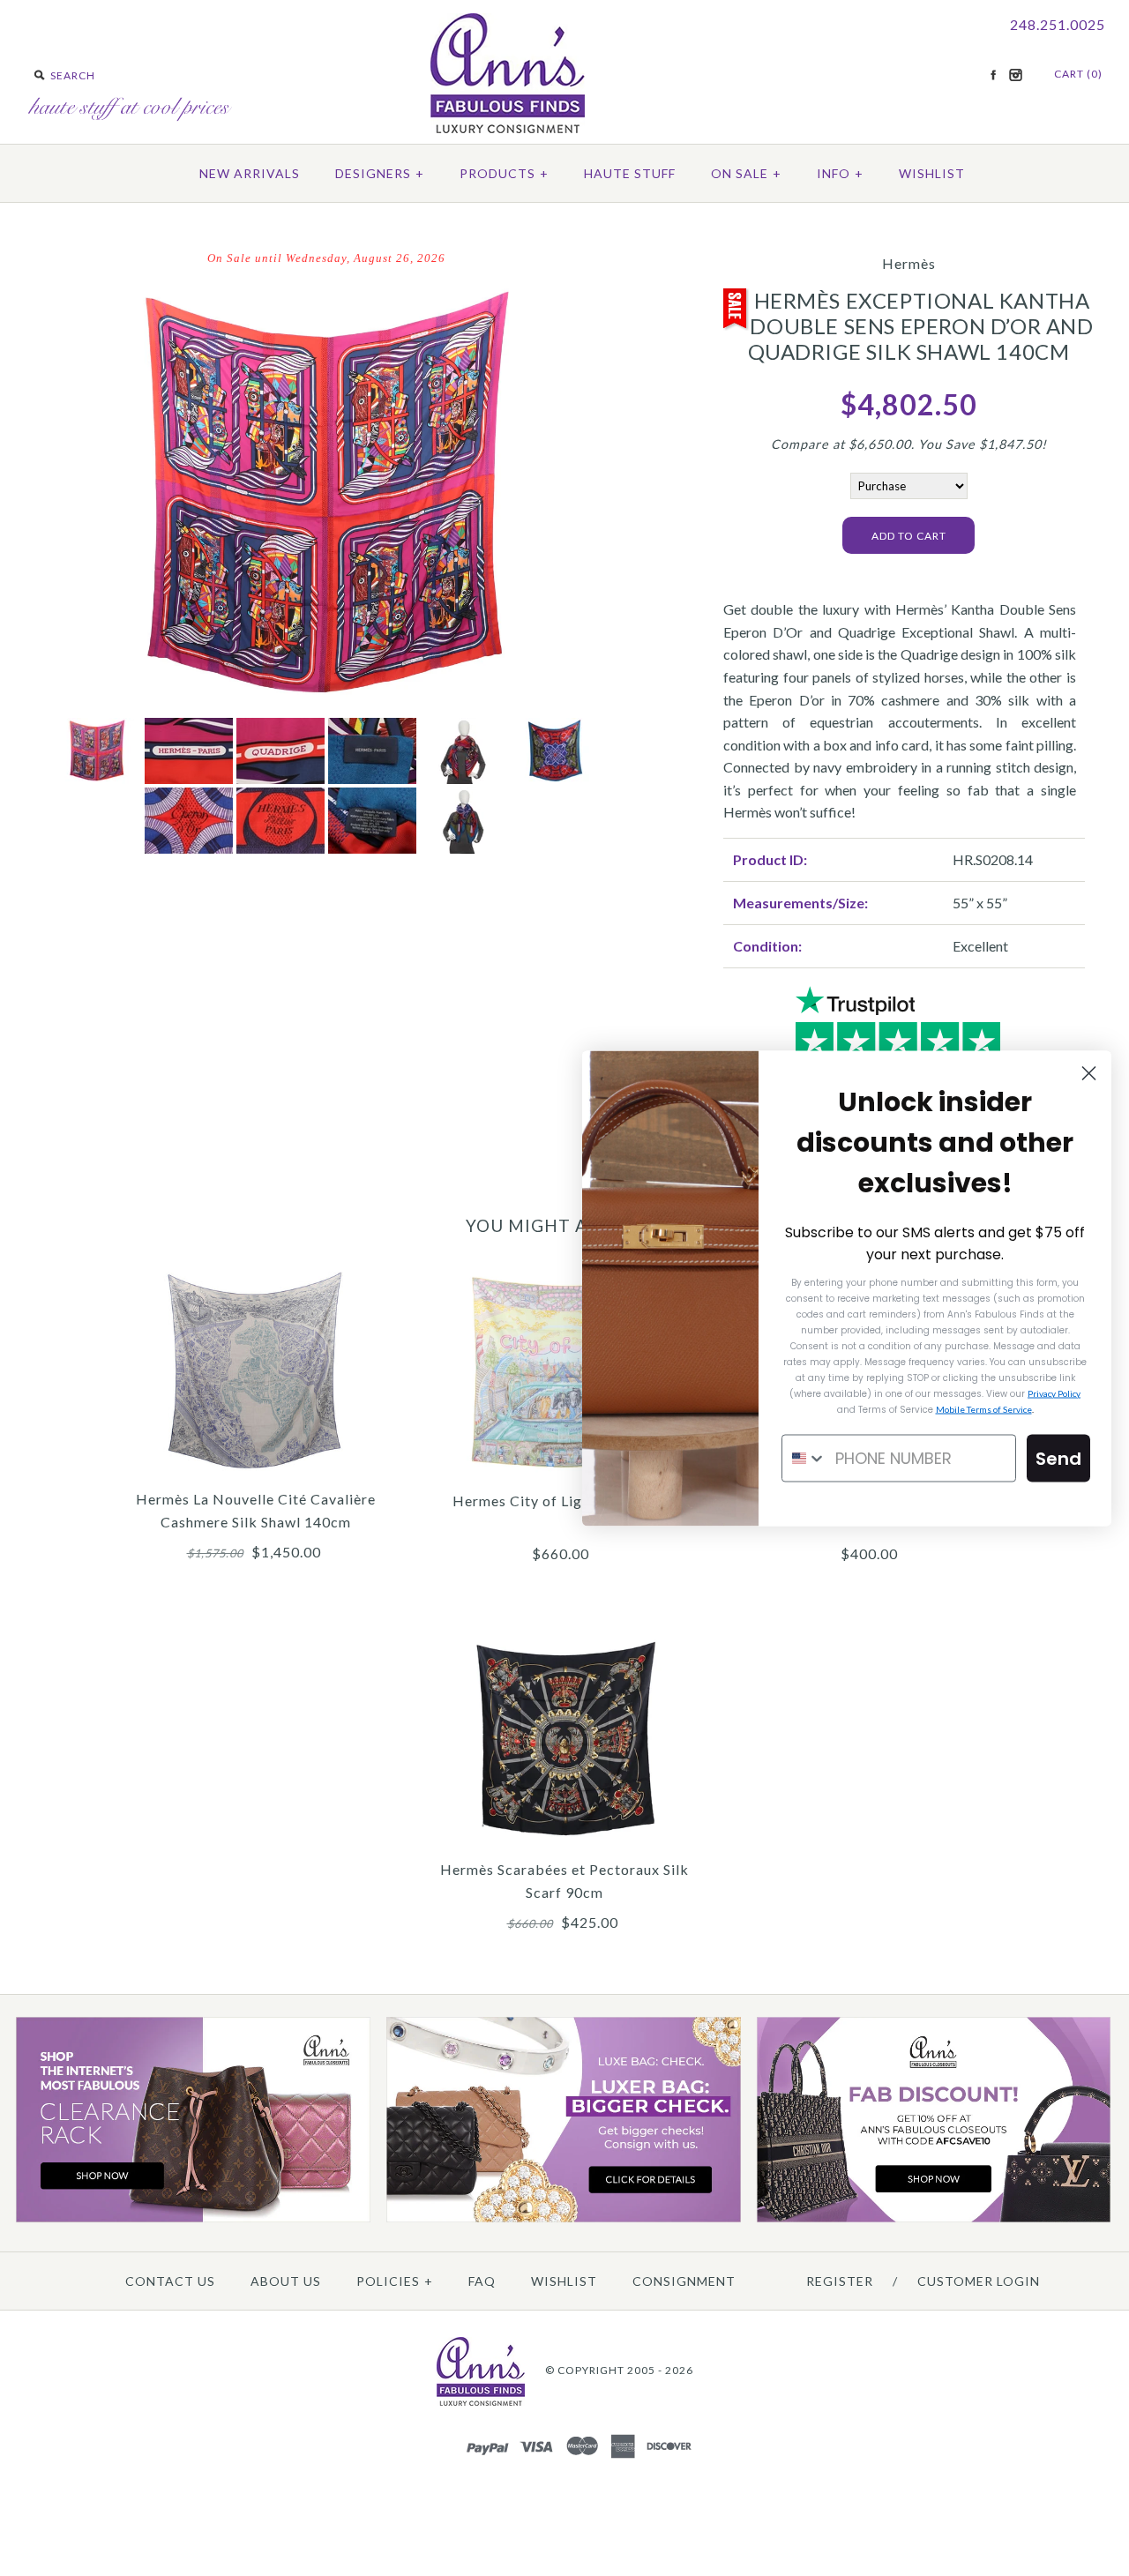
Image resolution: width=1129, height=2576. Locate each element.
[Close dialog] (1089, 1073)
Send (1058, 1458)
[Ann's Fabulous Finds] (508, 127)
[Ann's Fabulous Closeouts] (193, 2218)
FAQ (482, 2281)
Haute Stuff (630, 173)
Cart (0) (1078, 74)
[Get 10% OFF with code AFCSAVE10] (934, 2218)
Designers (380, 173)
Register (840, 2281)
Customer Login (979, 2281)
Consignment (684, 2281)
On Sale (746, 173)
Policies (395, 2281)
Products (504, 173)
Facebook (993, 75)
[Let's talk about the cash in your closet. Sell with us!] (564, 2218)
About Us (286, 2281)
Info (840, 173)
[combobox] (804, 1458)
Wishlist (932, 173)
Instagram (1015, 75)
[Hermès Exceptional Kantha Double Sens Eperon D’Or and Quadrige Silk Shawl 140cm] (326, 289)
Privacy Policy (1054, 1393)
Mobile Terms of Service (984, 1408)
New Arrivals (250, 173)
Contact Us (170, 2281)
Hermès (909, 263)
